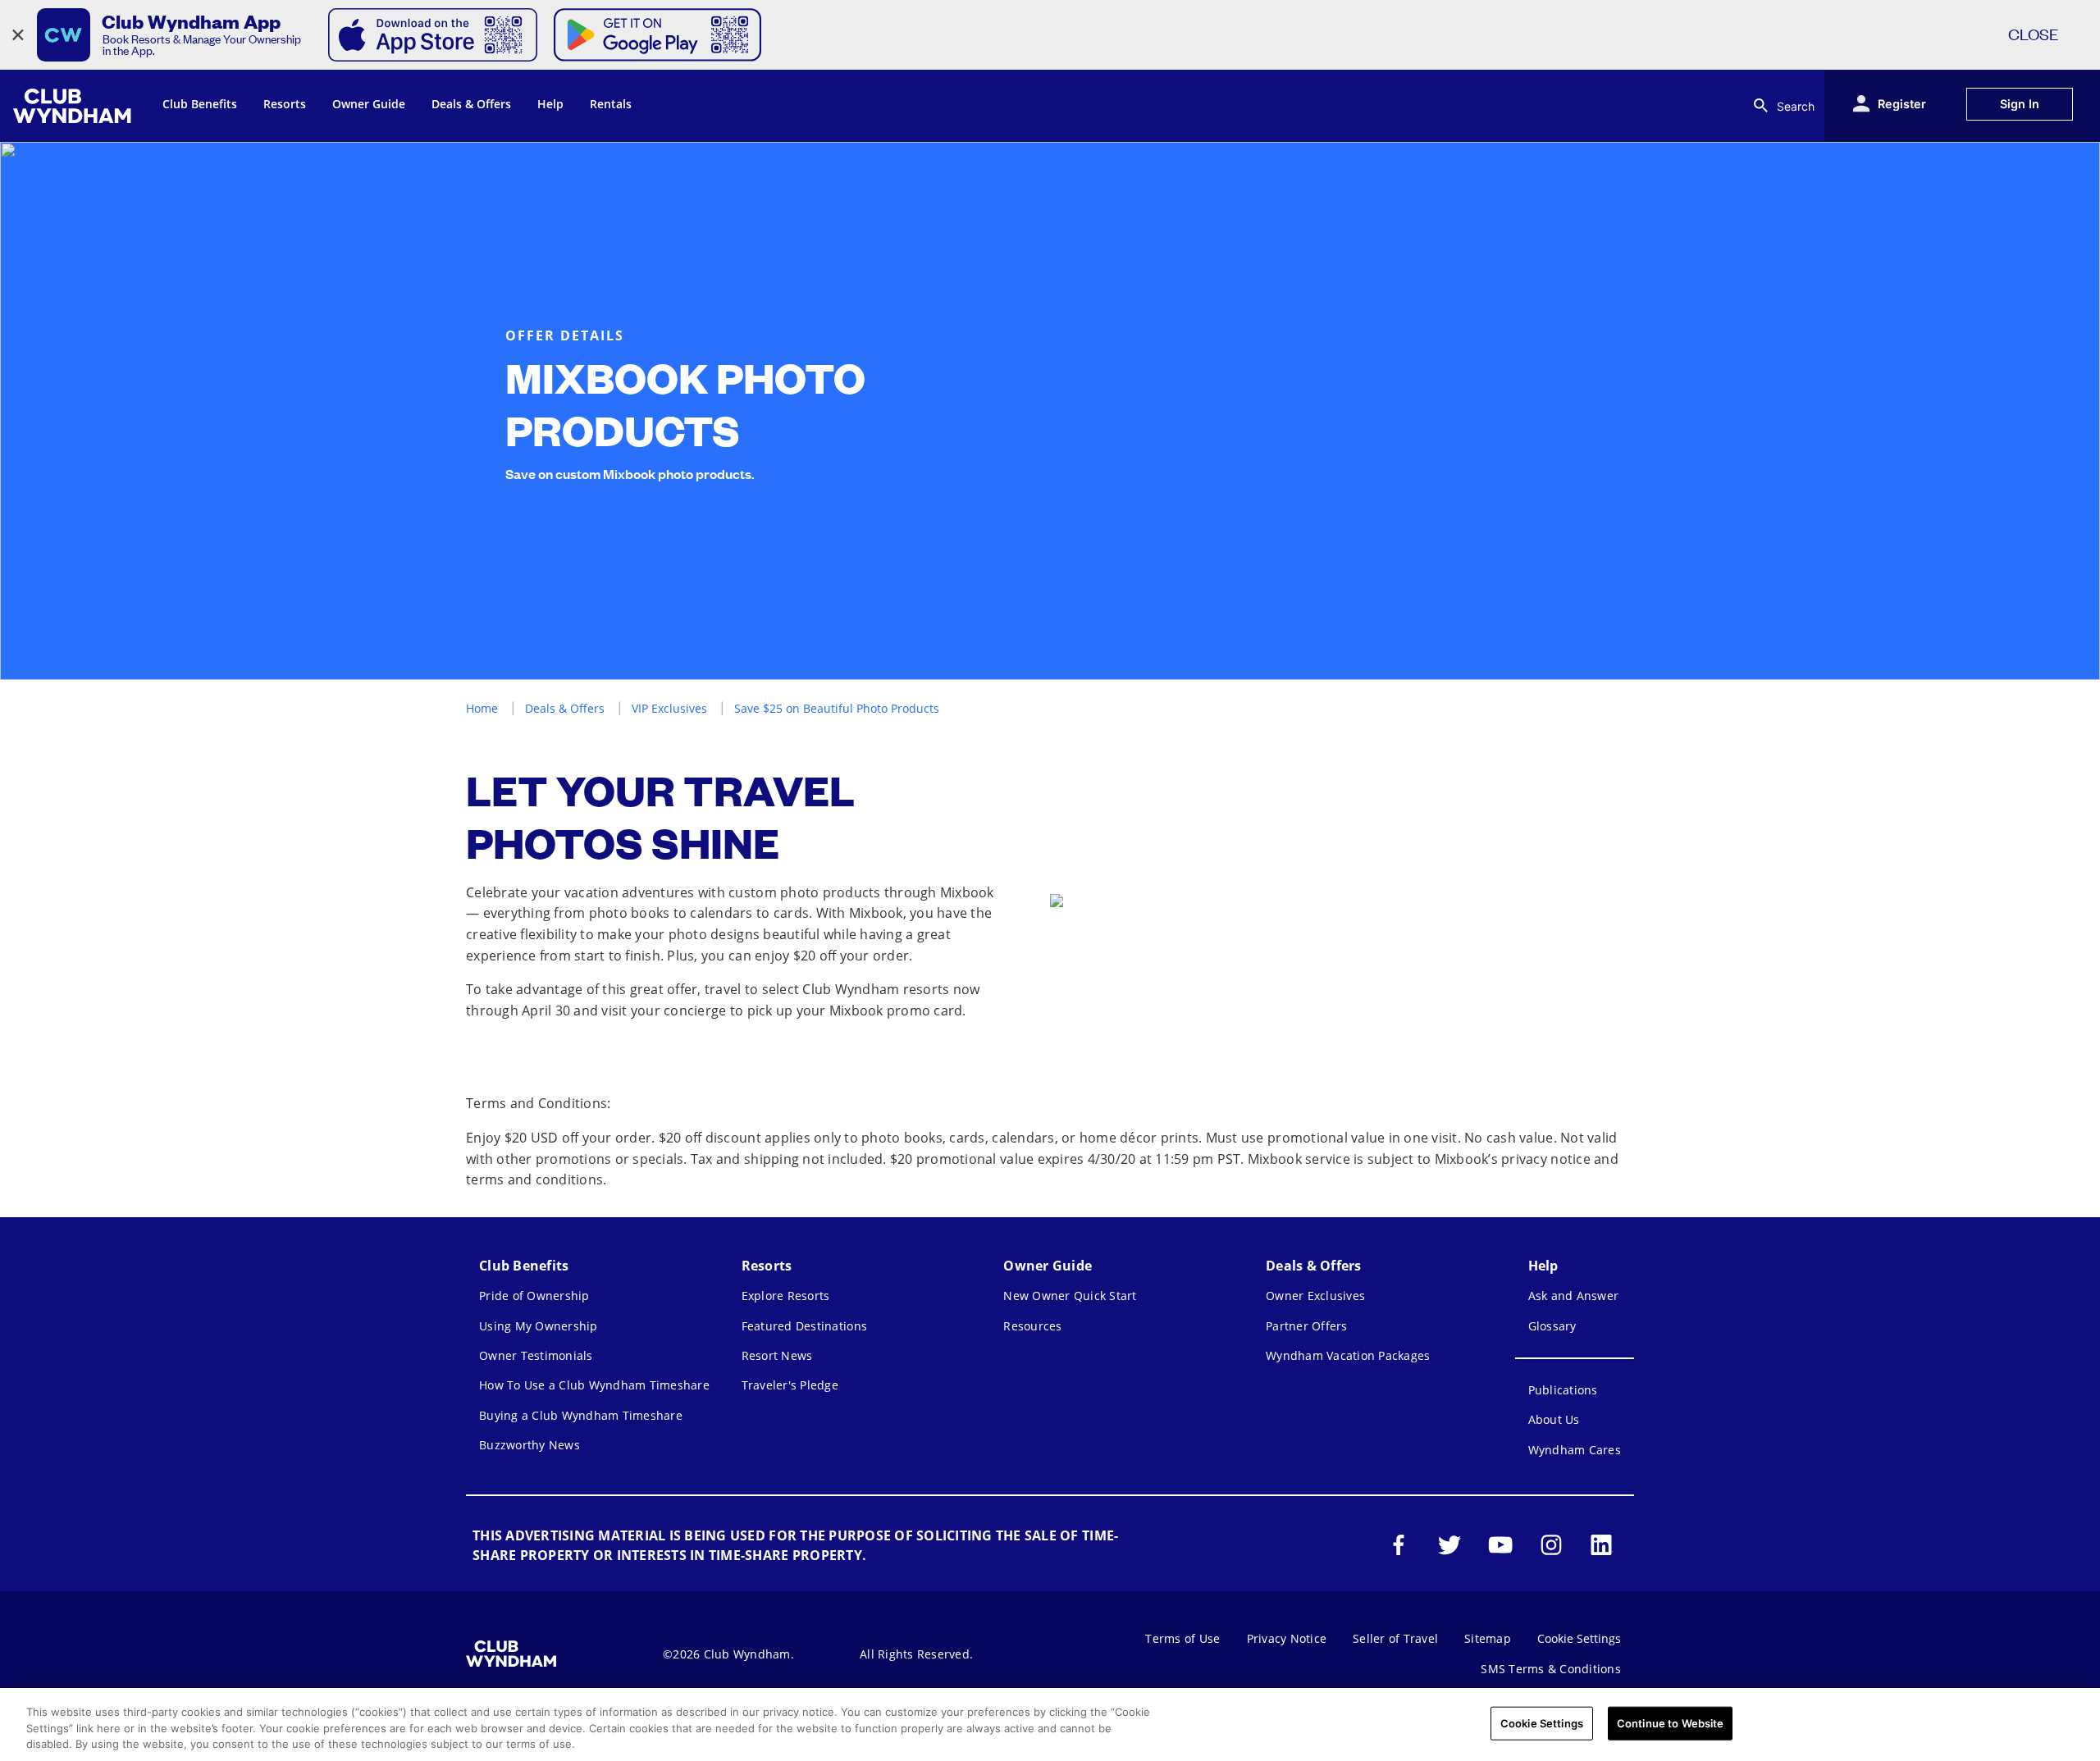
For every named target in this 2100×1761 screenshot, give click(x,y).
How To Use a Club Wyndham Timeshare (594, 1385)
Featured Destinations (804, 1326)
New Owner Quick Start (1070, 1296)
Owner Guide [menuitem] (369, 104)
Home (482, 708)
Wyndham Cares (1575, 1450)
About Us (1554, 1419)
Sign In (2020, 104)
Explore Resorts (786, 1296)
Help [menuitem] (550, 104)
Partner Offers (1307, 1326)
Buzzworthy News (530, 1445)
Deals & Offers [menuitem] (471, 104)
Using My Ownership (539, 1326)
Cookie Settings (1542, 1722)
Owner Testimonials (536, 1355)
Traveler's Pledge (790, 1385)
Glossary (1552, 1326)
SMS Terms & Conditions (1551, 1669)
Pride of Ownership (534, 1296)
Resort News (777, 1355)
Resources (1032, 1326)
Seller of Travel (1395, 1638)
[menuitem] (75, 106)
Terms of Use (1182, 1638)
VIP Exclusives (669, 708)
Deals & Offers (565, 708)
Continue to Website (1670, 1722)
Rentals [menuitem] (611, 104)
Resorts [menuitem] (285, 104)
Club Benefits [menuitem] (200, 104)
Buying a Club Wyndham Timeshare (581, 1415)
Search (1796, 106)
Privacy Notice (1287, 1638)
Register (1902, 104)
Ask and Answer (1574, 1296)
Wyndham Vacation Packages (1348, 1355)
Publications (1563, 1390)
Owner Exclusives (1315, 1296)
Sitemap (1488, 1638)
